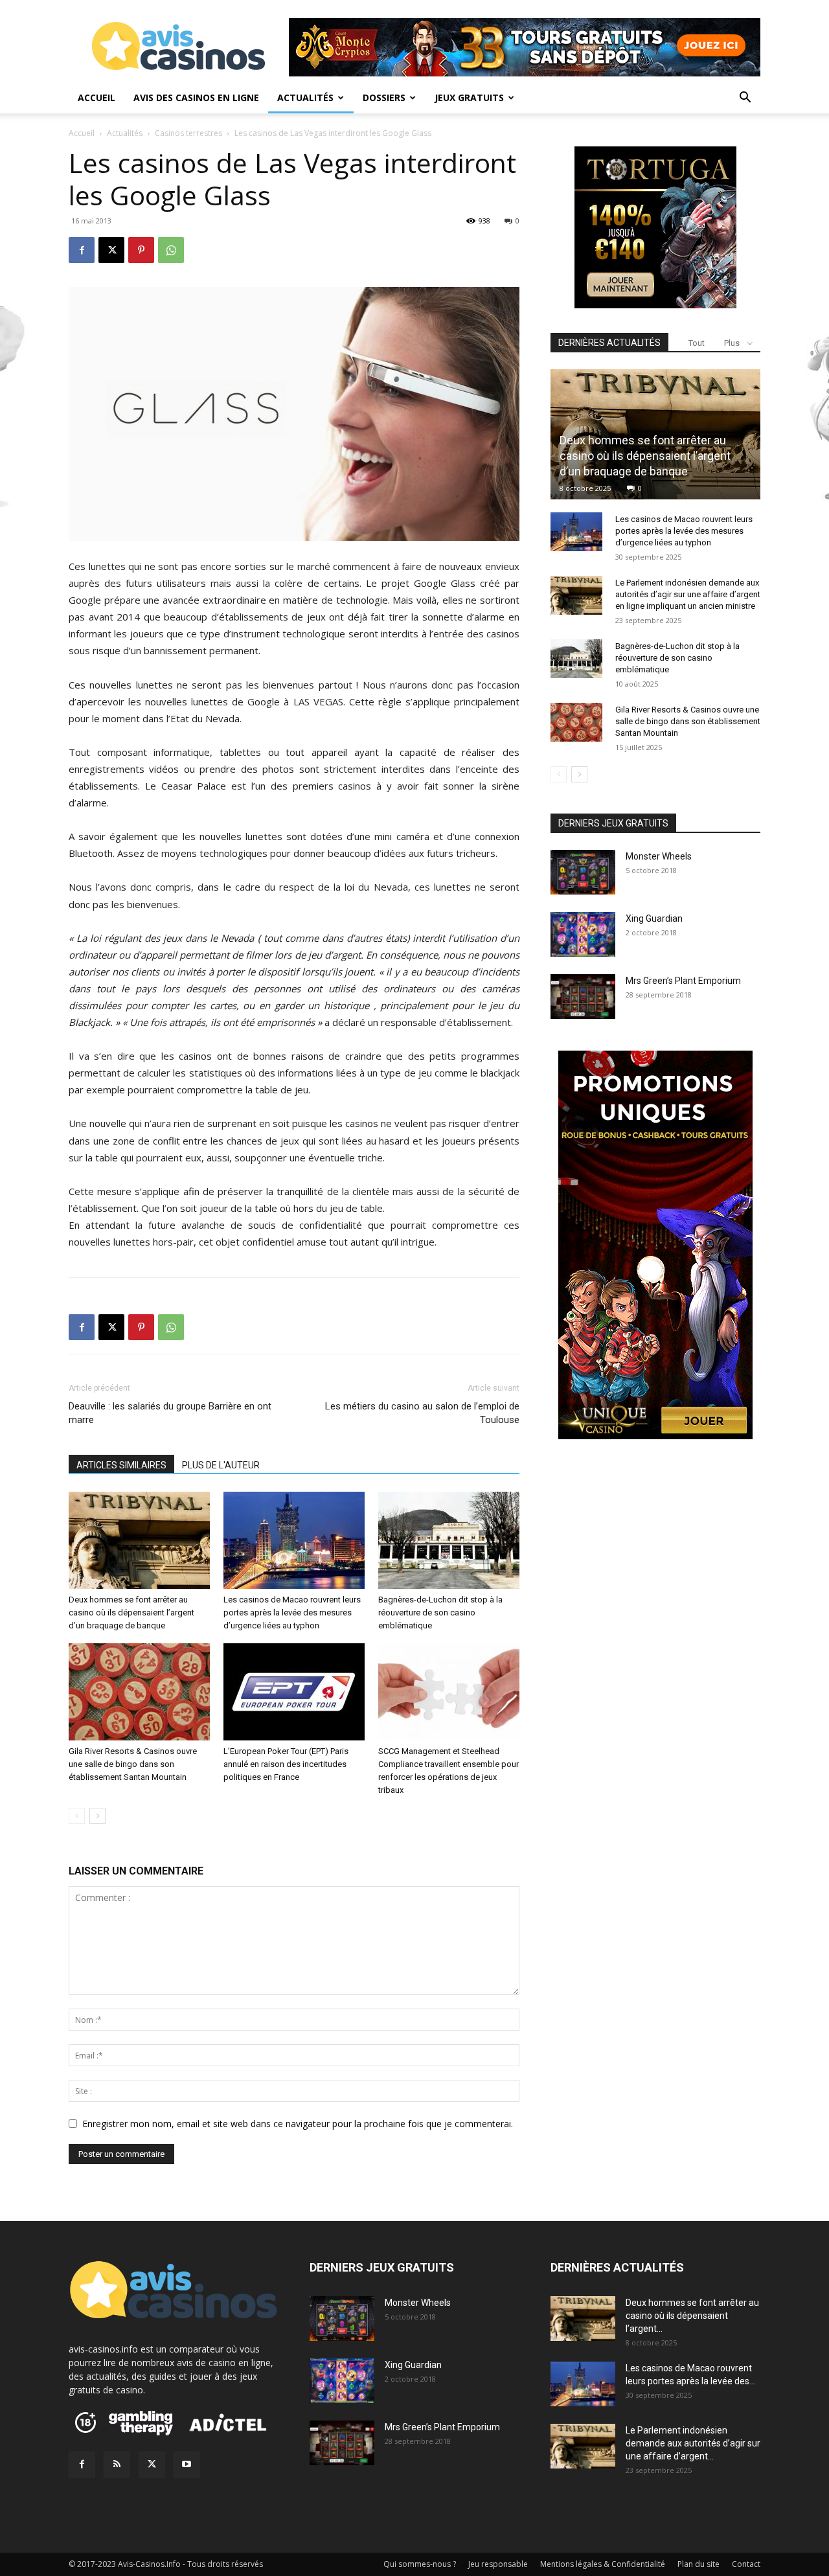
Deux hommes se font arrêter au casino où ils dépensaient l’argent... (692, 2316)
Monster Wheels (659, 856)
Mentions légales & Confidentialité (603, 2564)
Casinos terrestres (188, 133)
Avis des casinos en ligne (196, 97)
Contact (746, 2564)
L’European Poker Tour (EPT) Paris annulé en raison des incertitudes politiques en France (286, 1764)
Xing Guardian (654, 918)
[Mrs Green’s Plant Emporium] (583, 997)
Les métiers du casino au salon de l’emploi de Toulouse (422, 1413)
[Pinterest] (141, 250)
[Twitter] (152, 2465)
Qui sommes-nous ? (420, 2564)
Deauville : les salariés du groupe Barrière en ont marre (170, 1413)
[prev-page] (77, 1816)
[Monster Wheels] (583, 872)
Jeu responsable (498, 2564)
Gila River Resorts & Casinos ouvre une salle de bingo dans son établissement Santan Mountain (133, 1764)
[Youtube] (187, 2465)
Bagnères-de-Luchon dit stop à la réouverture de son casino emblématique (440, 1613)
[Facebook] (82, 250)
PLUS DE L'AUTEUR (221, 1465)
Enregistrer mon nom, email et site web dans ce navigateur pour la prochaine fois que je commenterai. (298, 2124)
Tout (697, 343)
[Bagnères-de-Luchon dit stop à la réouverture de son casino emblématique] (449, 1540)
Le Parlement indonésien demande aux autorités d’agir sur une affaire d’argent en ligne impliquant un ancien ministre (688, 594)
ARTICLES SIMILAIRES (121, 1465)
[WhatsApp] (171, 250)
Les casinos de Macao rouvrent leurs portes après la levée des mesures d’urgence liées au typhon (292, 1613)
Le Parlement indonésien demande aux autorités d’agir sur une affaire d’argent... (693, 2443)
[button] (745, 99)
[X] (111, 250)
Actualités (305, 97)
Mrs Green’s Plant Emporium (683, 981)
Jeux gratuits (469, 97)
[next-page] (97, 1816)
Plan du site (698, 2564)
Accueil (97, 97)
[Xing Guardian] (583, 934)
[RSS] (117, 2465)
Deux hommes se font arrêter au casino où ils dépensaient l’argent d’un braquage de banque (131, 1613)
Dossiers (384, 97)
